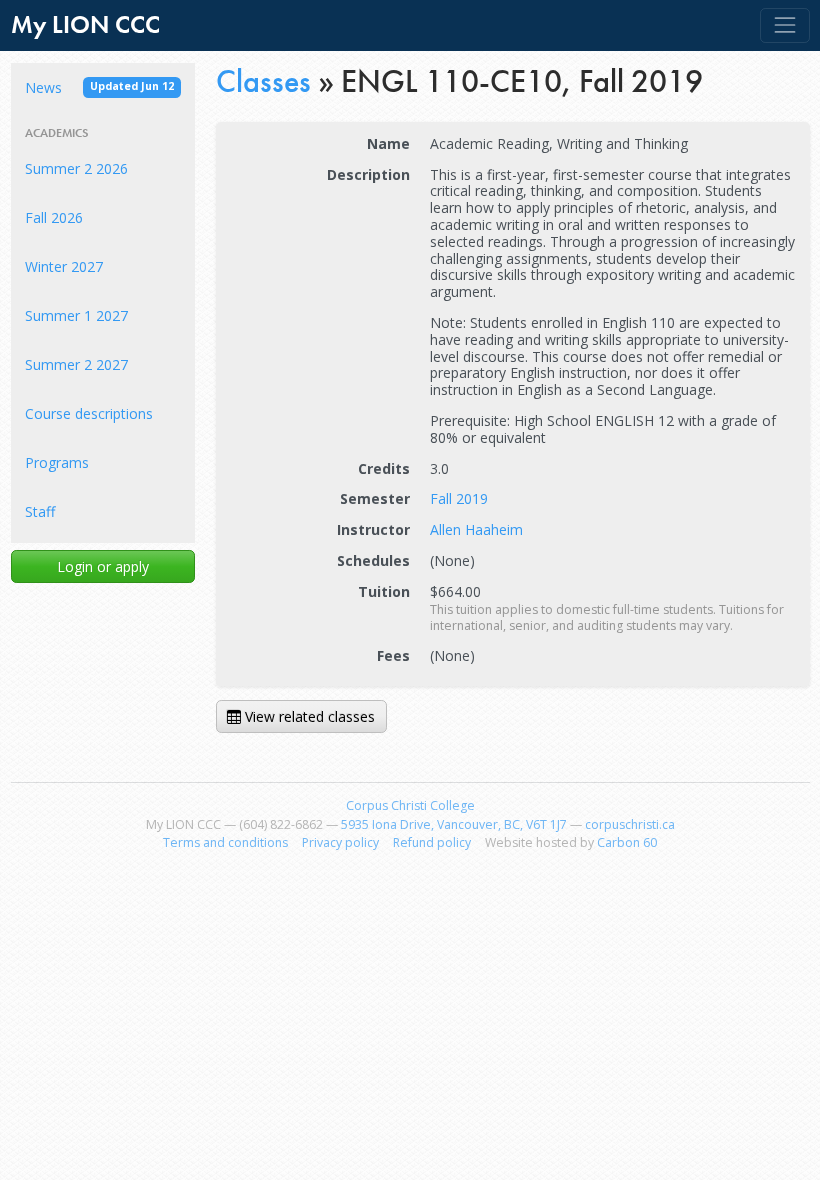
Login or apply (103, 566)
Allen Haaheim (476, 529)
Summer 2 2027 (76, 364)
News (99, 87)
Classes (263, 81)
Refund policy (432, 842)
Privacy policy (340, 842)
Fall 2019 (459, 498)
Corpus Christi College (410, 805)
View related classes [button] (308, 716)
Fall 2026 (54, 217)
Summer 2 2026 (76, 168)
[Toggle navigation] (784, 25)
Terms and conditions (225, 842)
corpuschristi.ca (630, 824)
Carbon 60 (627, 842)
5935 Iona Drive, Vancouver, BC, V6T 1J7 (454, 824)
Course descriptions (89, 413)
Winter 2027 (64, 266)
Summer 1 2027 (76, 315)
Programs (57, 462)
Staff (40, 511)
